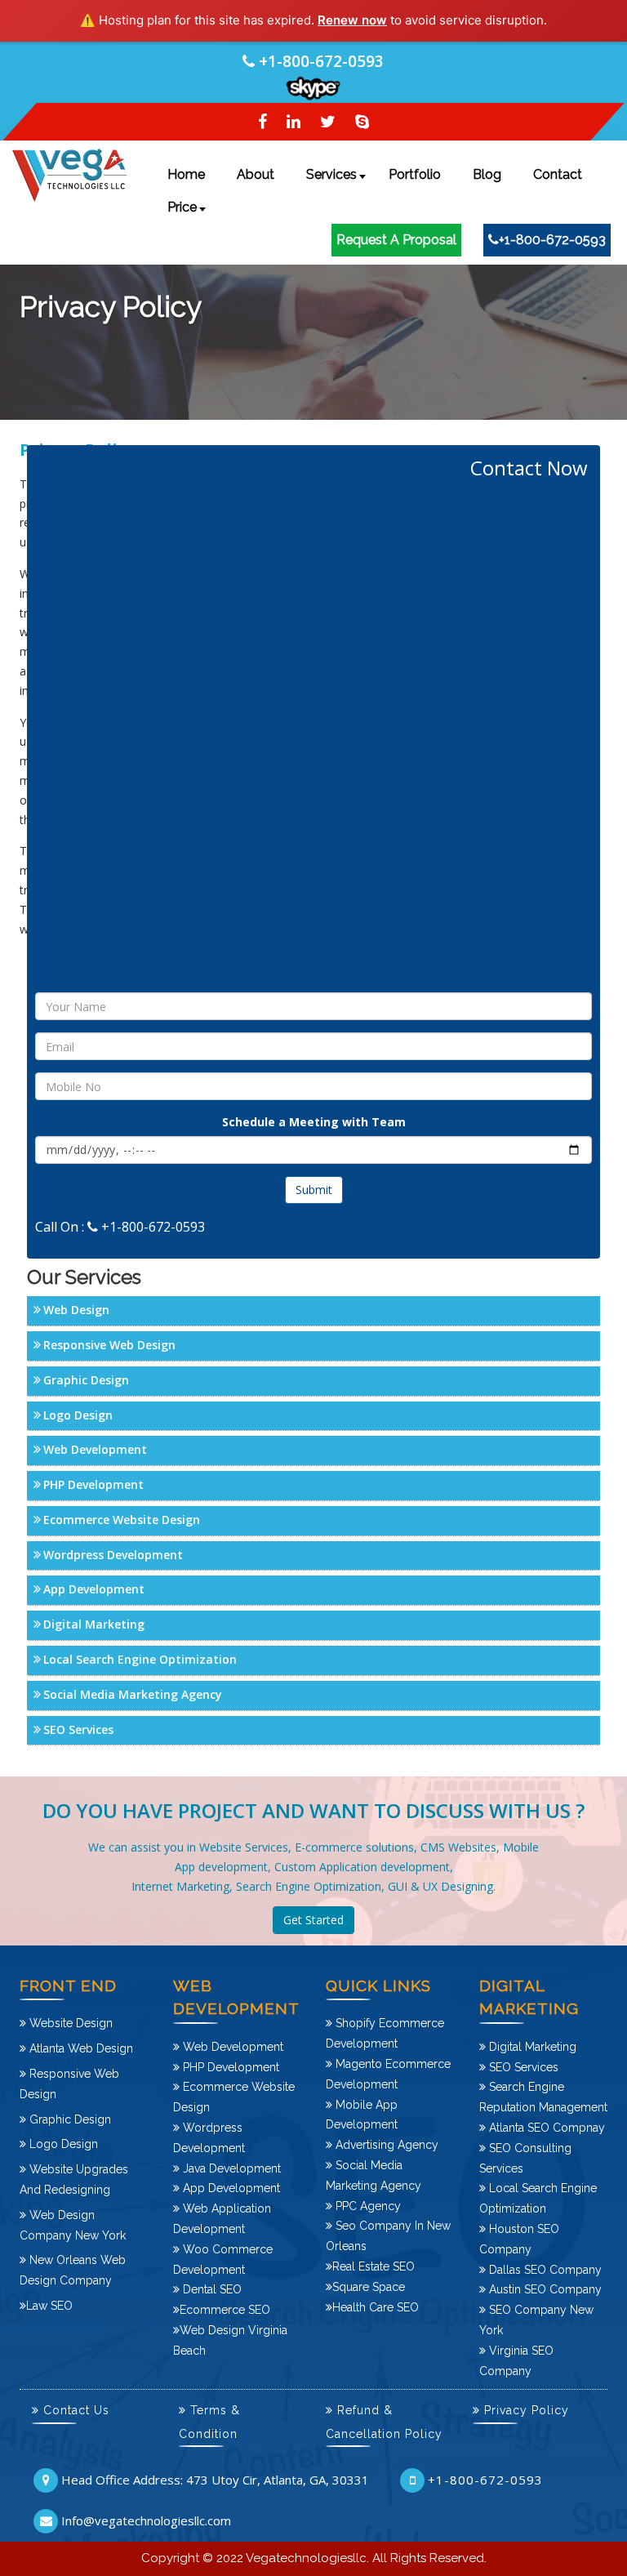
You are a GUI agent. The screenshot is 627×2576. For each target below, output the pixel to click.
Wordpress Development (113, 1555)
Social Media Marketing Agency (133, 1694)
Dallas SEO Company (544, 2270)
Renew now (352, 20)
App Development (94, 1589)
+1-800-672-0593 (321, 61)
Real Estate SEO (374, 2266)
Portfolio (415, 174)
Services (331, 174)
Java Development (230, 2168)
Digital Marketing (94, 1624)
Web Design (76, 1310)
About (256, 174)
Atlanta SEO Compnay (545, 2128)
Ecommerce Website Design (122, 1520)
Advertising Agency (385, 2145)
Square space (369, 2287)
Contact (558, 174)
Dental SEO (211, 2289)
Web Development (95, 1449)
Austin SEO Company (544, 2289)
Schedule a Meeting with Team (314, 1122)
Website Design (69, 2023)
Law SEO (49, 2306)
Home (186, 174)
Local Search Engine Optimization (140, 1659)
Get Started (313, 1920)
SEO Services (78, 1729)
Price (182, 207)
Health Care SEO (376, 2307)
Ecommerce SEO (225, 2310)
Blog (487, 174)
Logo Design (78, 1415)
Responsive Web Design (109, 1345)
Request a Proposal (396, 240)
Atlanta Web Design (80, 2048)
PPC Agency (367, 2206)
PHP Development (93, 1484)
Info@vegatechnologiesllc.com (146, 2520)
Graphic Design (86, 1380)
